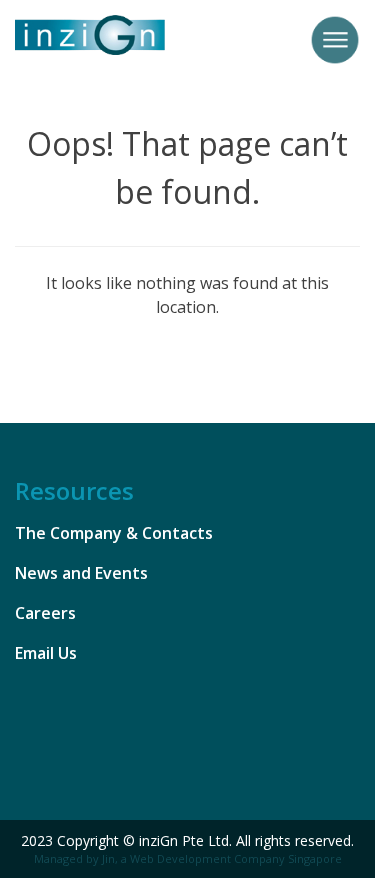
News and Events (81, 573)
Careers (45, 613)
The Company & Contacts (114, 533)
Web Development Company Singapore (236, 858)
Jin (108, 858)
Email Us (46, 653)
